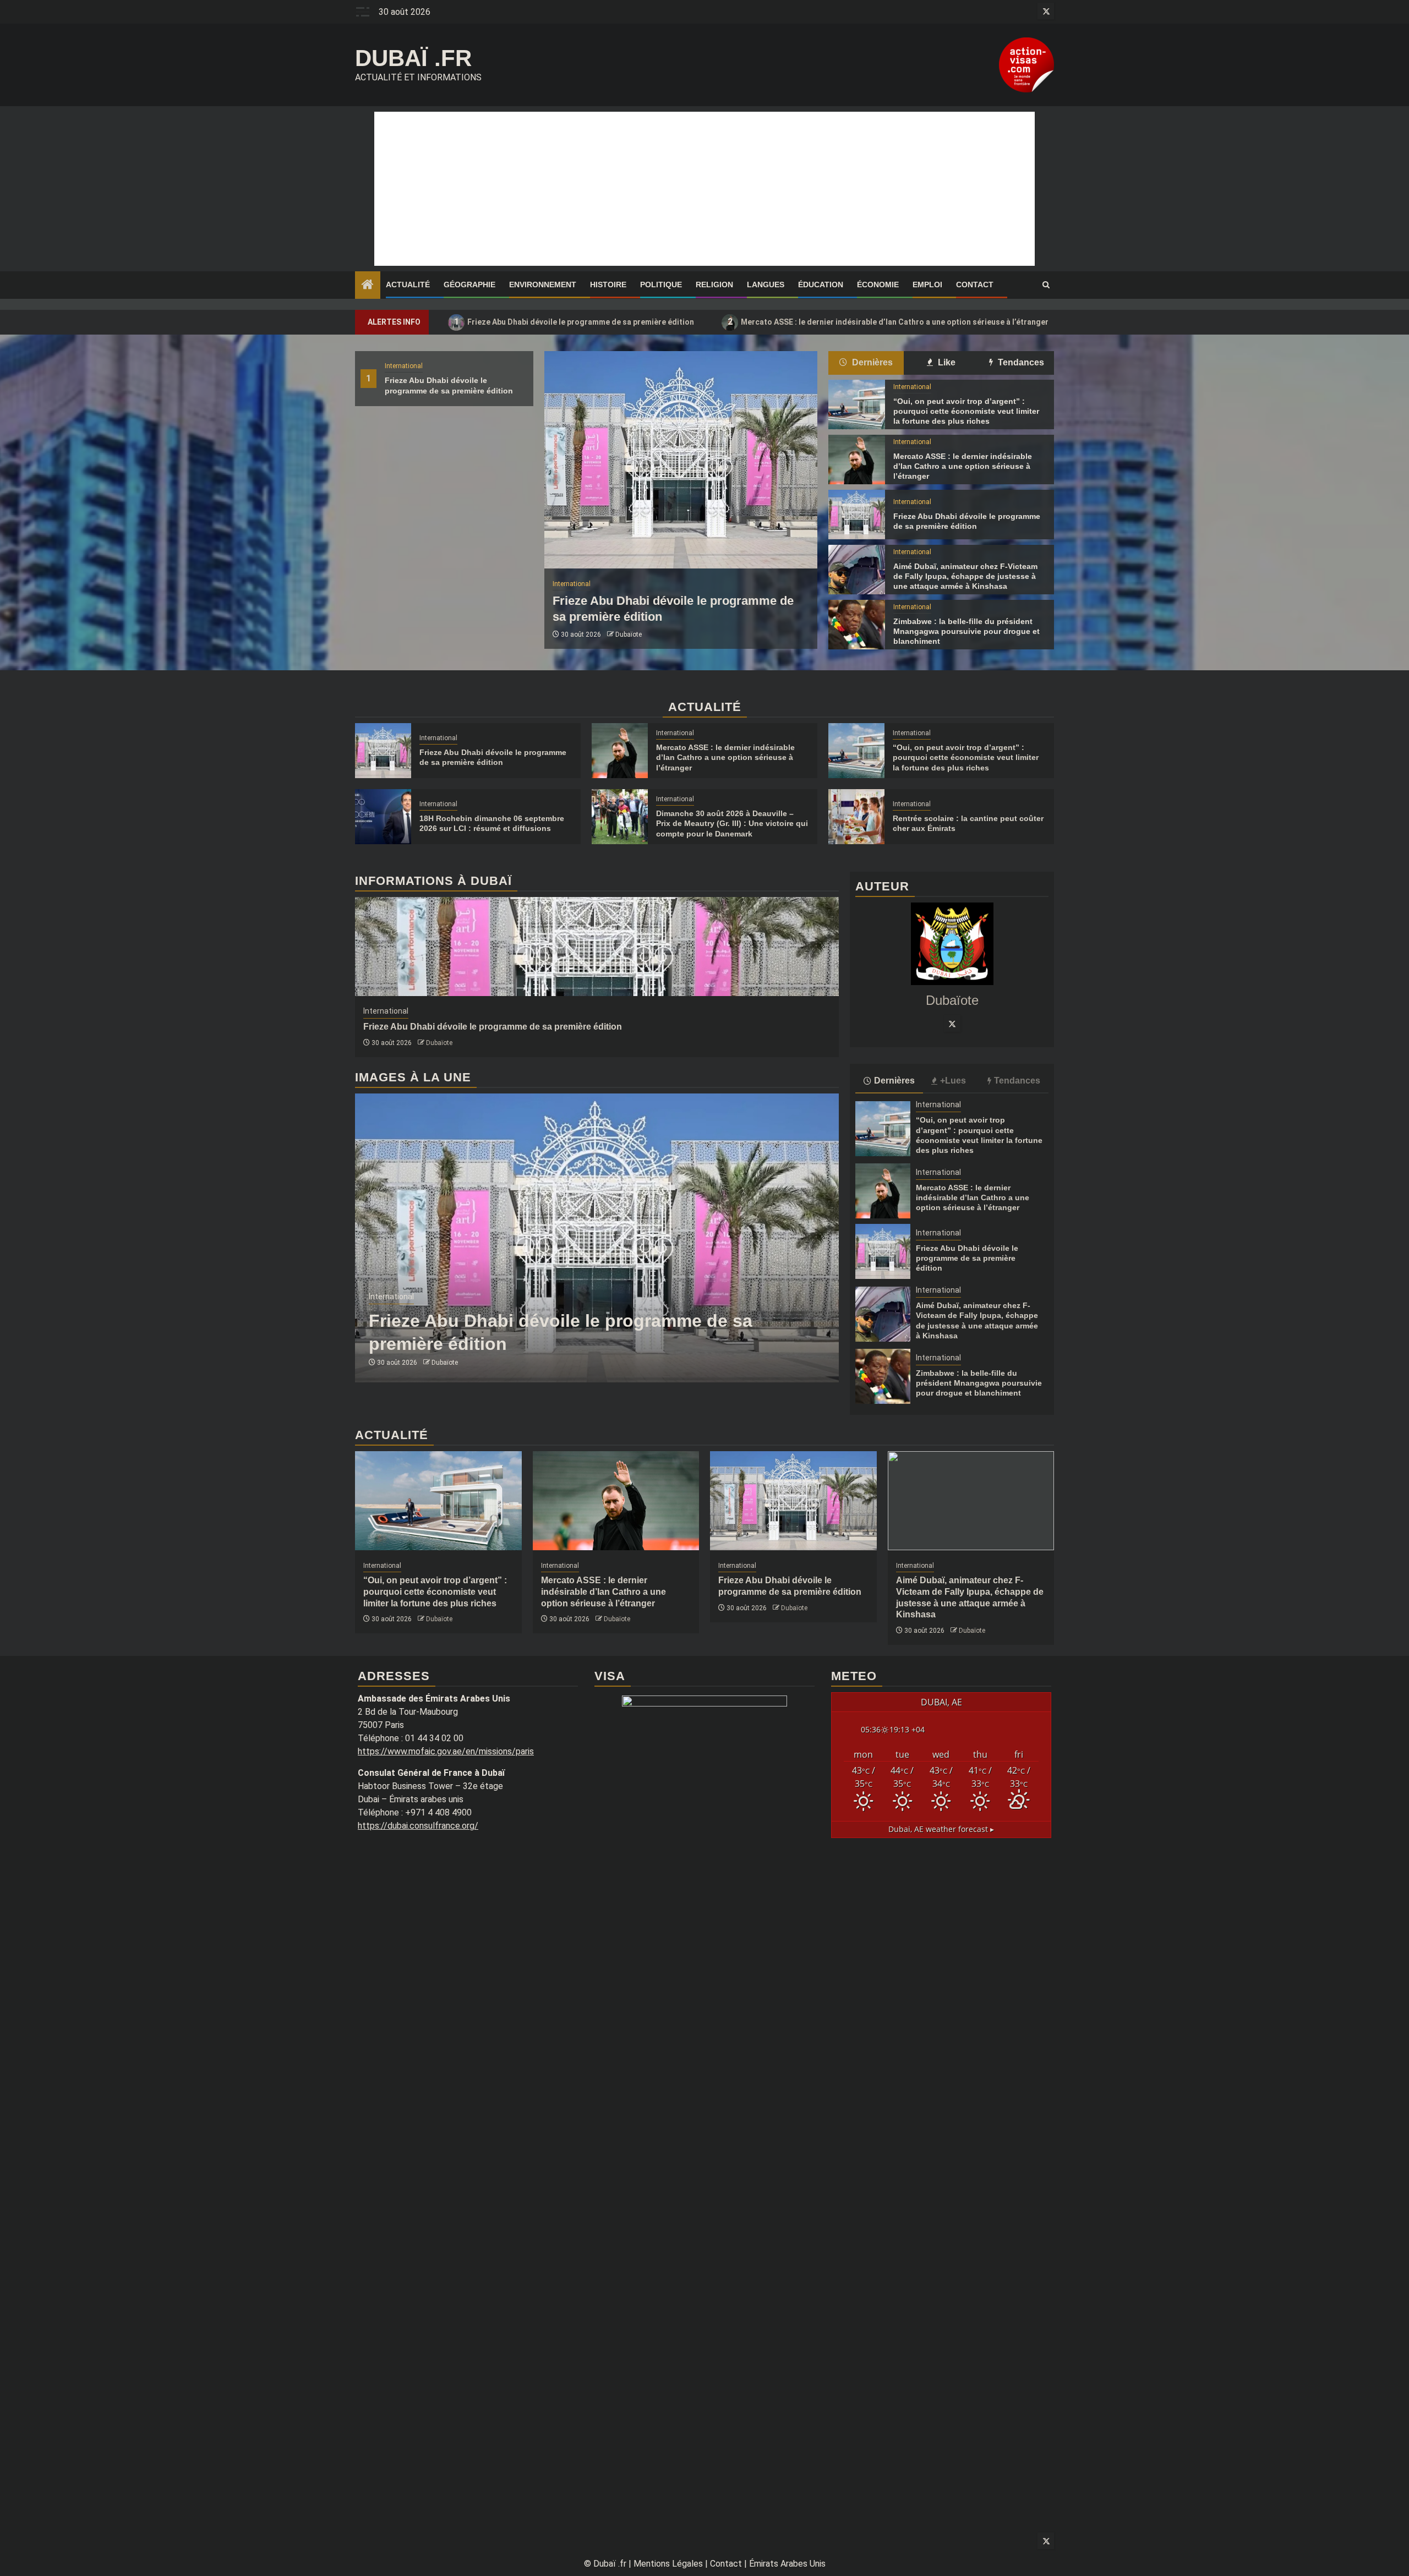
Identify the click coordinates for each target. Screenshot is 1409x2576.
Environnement (543, 285)
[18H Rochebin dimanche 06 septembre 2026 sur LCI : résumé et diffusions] (383, 817)
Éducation (821, 285)
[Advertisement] (704, 189)
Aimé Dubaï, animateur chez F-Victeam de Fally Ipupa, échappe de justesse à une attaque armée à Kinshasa (965, 576)
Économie (878, 285)
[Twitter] (952, 1024)
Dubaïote (629, 635)
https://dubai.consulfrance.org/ (418, 1826)
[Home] (368, 286)
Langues (766, 285)
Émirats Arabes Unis (787, 2564)
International (404, 366)
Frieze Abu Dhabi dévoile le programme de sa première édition (574, 322)
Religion (714, 285)
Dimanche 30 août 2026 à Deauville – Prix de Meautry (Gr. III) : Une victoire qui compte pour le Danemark (732, 823)
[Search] (1046, 285)
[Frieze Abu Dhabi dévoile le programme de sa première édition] (681, 460)
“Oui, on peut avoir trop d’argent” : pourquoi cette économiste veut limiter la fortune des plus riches (966, 411)
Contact (975, 285)
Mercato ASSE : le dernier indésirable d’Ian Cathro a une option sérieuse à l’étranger (888, 322)
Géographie (469, 285)
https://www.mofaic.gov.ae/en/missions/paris (446, 1751)
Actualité (408, 285)
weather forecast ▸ (941, 1829)
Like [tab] (946, 362)
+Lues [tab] (953, 1081)
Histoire (608, 285)
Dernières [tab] (871, 362)
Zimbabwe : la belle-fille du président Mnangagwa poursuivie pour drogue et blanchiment (966, 631)
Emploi (927, 285)
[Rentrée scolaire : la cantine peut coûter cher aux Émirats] (856, 817)
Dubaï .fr (413, 58)
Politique (661, 285)
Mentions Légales (668, 2564)
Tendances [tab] (1020, 362)
